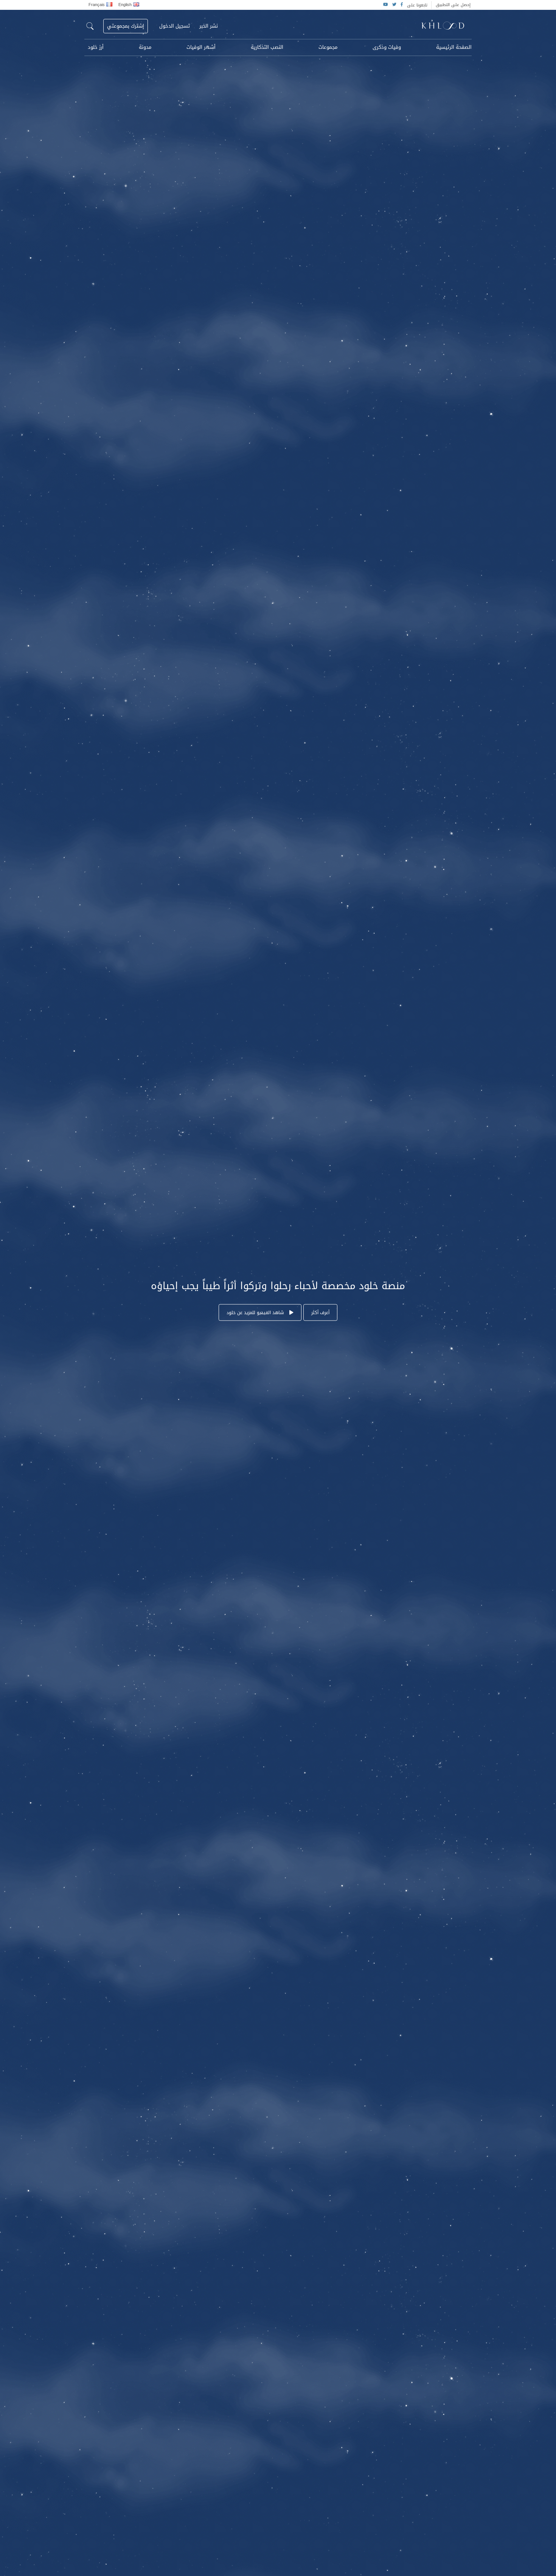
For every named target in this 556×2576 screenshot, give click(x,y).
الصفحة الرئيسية (454, 47)
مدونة (145, 47)
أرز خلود (96, 47)
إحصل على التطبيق (453, 5)
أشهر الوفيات (201, 47)
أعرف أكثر (320, 1313)
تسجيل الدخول (175, 26)
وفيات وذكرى (387, 47)
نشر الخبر (209, 26)
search (90, 26)
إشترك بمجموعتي (126, 26)
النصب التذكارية (267, 47)
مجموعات (328, 47)
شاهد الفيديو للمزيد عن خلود (256, 1313)
